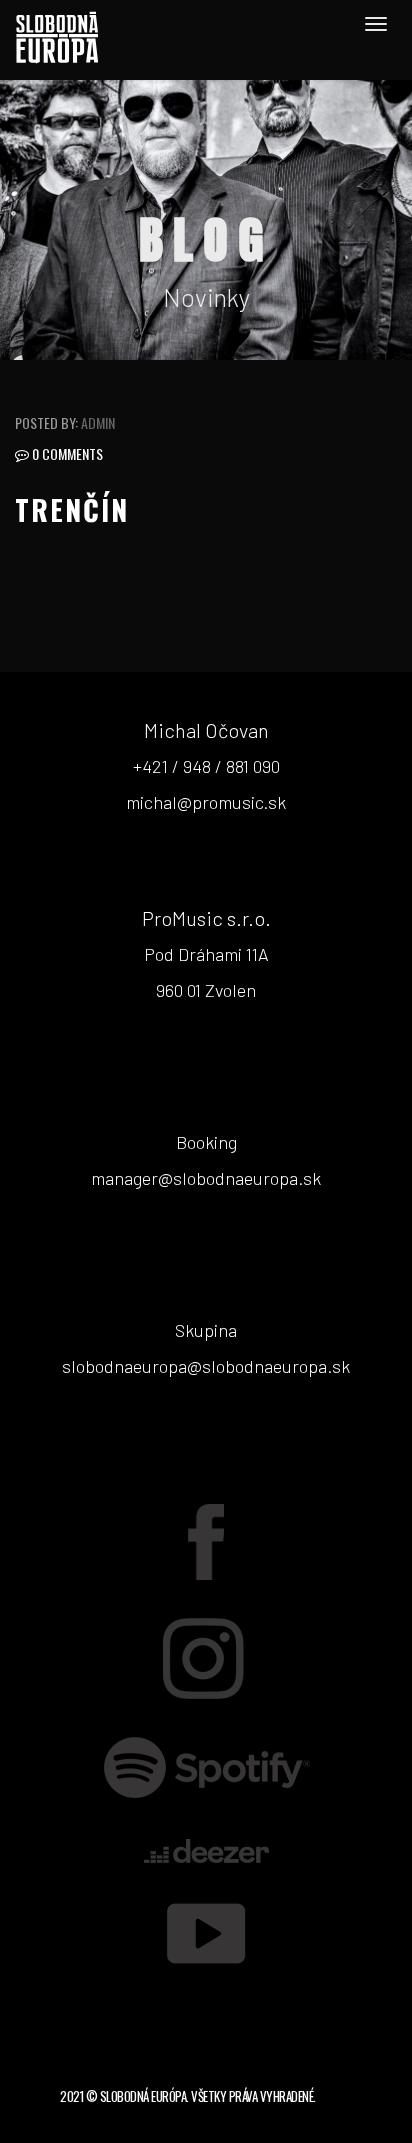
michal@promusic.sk (206, 802)
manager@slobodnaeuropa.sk (206, 1178)
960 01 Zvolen (206, 990)
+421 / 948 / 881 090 (206, 766)
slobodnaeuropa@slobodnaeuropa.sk (206, 1366)
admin (98, 422)
